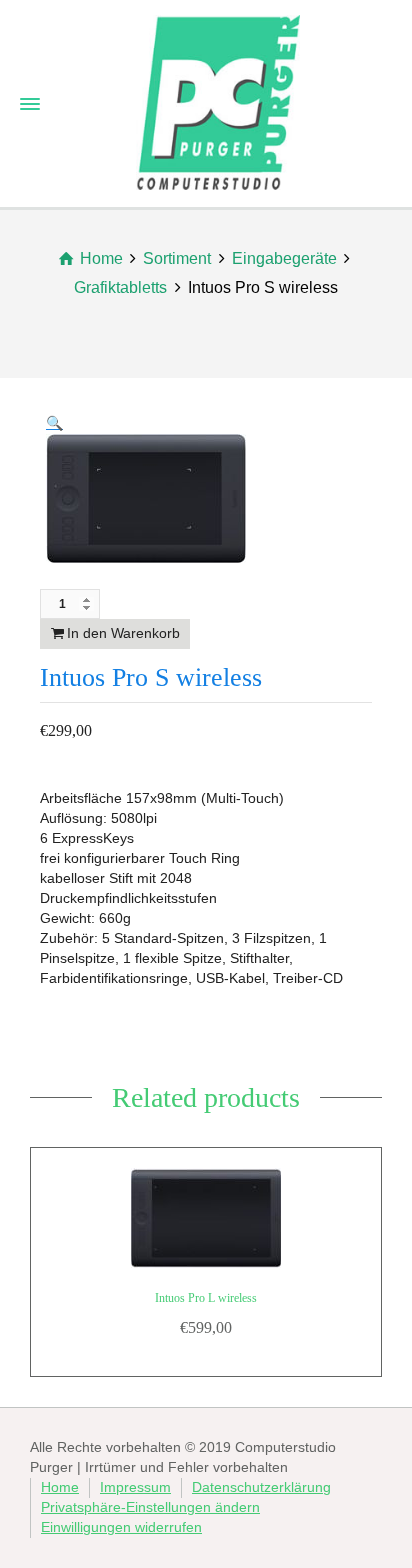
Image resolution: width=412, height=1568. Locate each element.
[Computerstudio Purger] (218, 101)
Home (60, 1487)
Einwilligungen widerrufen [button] (121, 1527)
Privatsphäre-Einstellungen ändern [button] (150, 1507)
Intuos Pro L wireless (206, 1298)
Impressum (135, 1487)
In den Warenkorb (123, 633)
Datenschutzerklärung (261, 1487)
